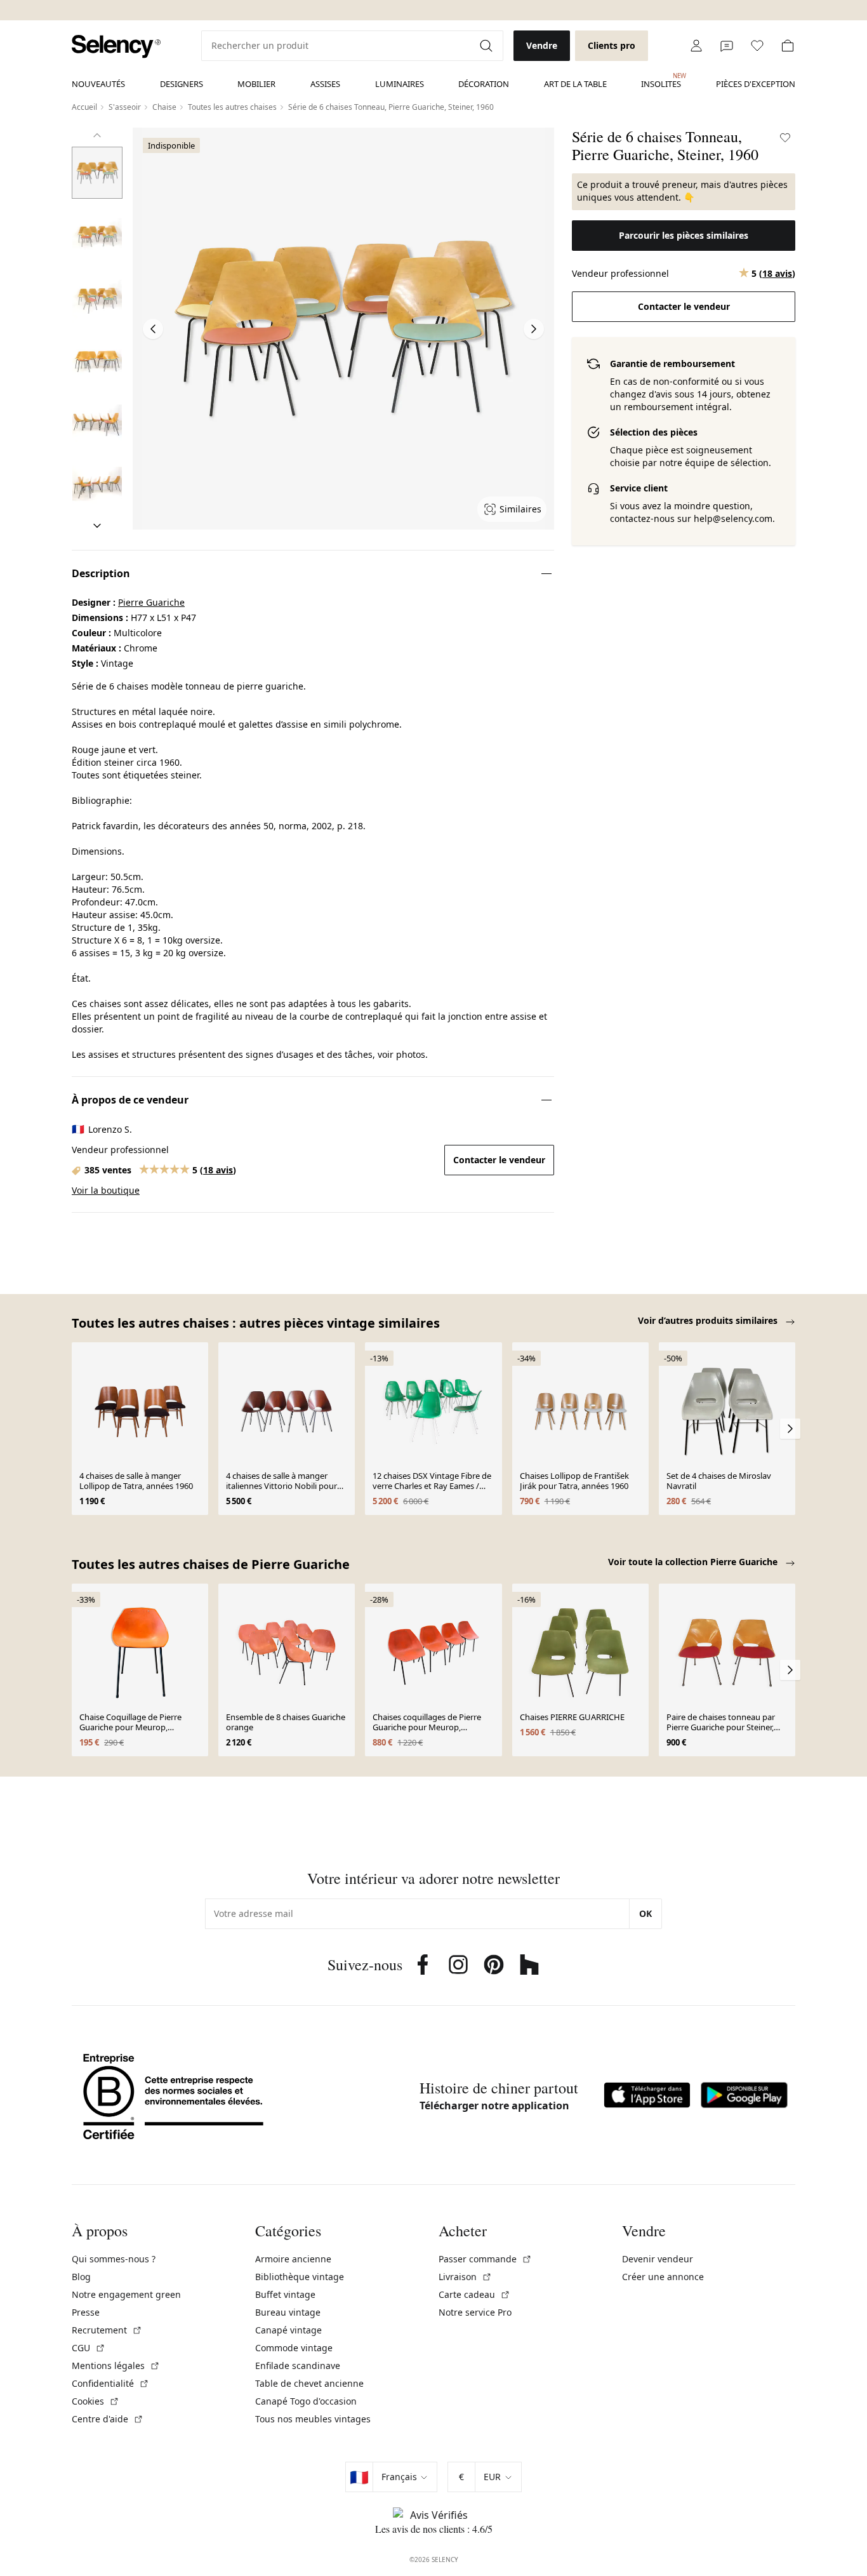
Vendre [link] (542, 45)
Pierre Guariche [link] (151, 602)
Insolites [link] (661, 81)
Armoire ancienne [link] (293, 2259)
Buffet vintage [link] (285, 2294)
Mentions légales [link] (116, 2366)
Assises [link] (325, 84)
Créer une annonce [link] (663, 2277)
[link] (116, 47)
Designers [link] (182, 84)
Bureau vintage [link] (288, 2312)
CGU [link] (89, 2348)
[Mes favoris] (757, 46)
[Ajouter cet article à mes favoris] (785, 138)
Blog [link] (81, 2277)
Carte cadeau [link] (474, 2294)
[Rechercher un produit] (487, 46)
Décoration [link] (484, 84)
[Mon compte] (696, 46)
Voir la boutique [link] (106, 1190)
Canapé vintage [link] (288, 2330)
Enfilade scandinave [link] (298, 2366)
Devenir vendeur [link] (658, 2259)
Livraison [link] (465, 2277)
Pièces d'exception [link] (756, 84)
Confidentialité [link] (110, 2383)
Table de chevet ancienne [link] (309, 2383)
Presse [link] (86, 2312)
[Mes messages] (727, 46)
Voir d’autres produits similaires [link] (709, 1320)
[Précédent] (97, 135)
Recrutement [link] (107, 2330)
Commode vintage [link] (294, 2348)
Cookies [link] (96, 2401)
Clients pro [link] (612, 45)
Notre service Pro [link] (475, 2312)
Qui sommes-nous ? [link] (114, 2259)
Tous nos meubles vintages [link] (313, 2419)
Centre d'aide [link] (108, 2419)
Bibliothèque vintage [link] (300, 2277)
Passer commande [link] (485, 2259)
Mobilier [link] (256, 84)
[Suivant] (97, 526)
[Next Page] (534, 329)
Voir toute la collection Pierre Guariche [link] (694, 1562)
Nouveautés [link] (98, 84)
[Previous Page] (153, 329)
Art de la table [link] (575, 84)
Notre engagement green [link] (126, 2294)
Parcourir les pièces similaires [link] (684, 235)
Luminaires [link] (400, 84)
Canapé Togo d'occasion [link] (306, 2401)
